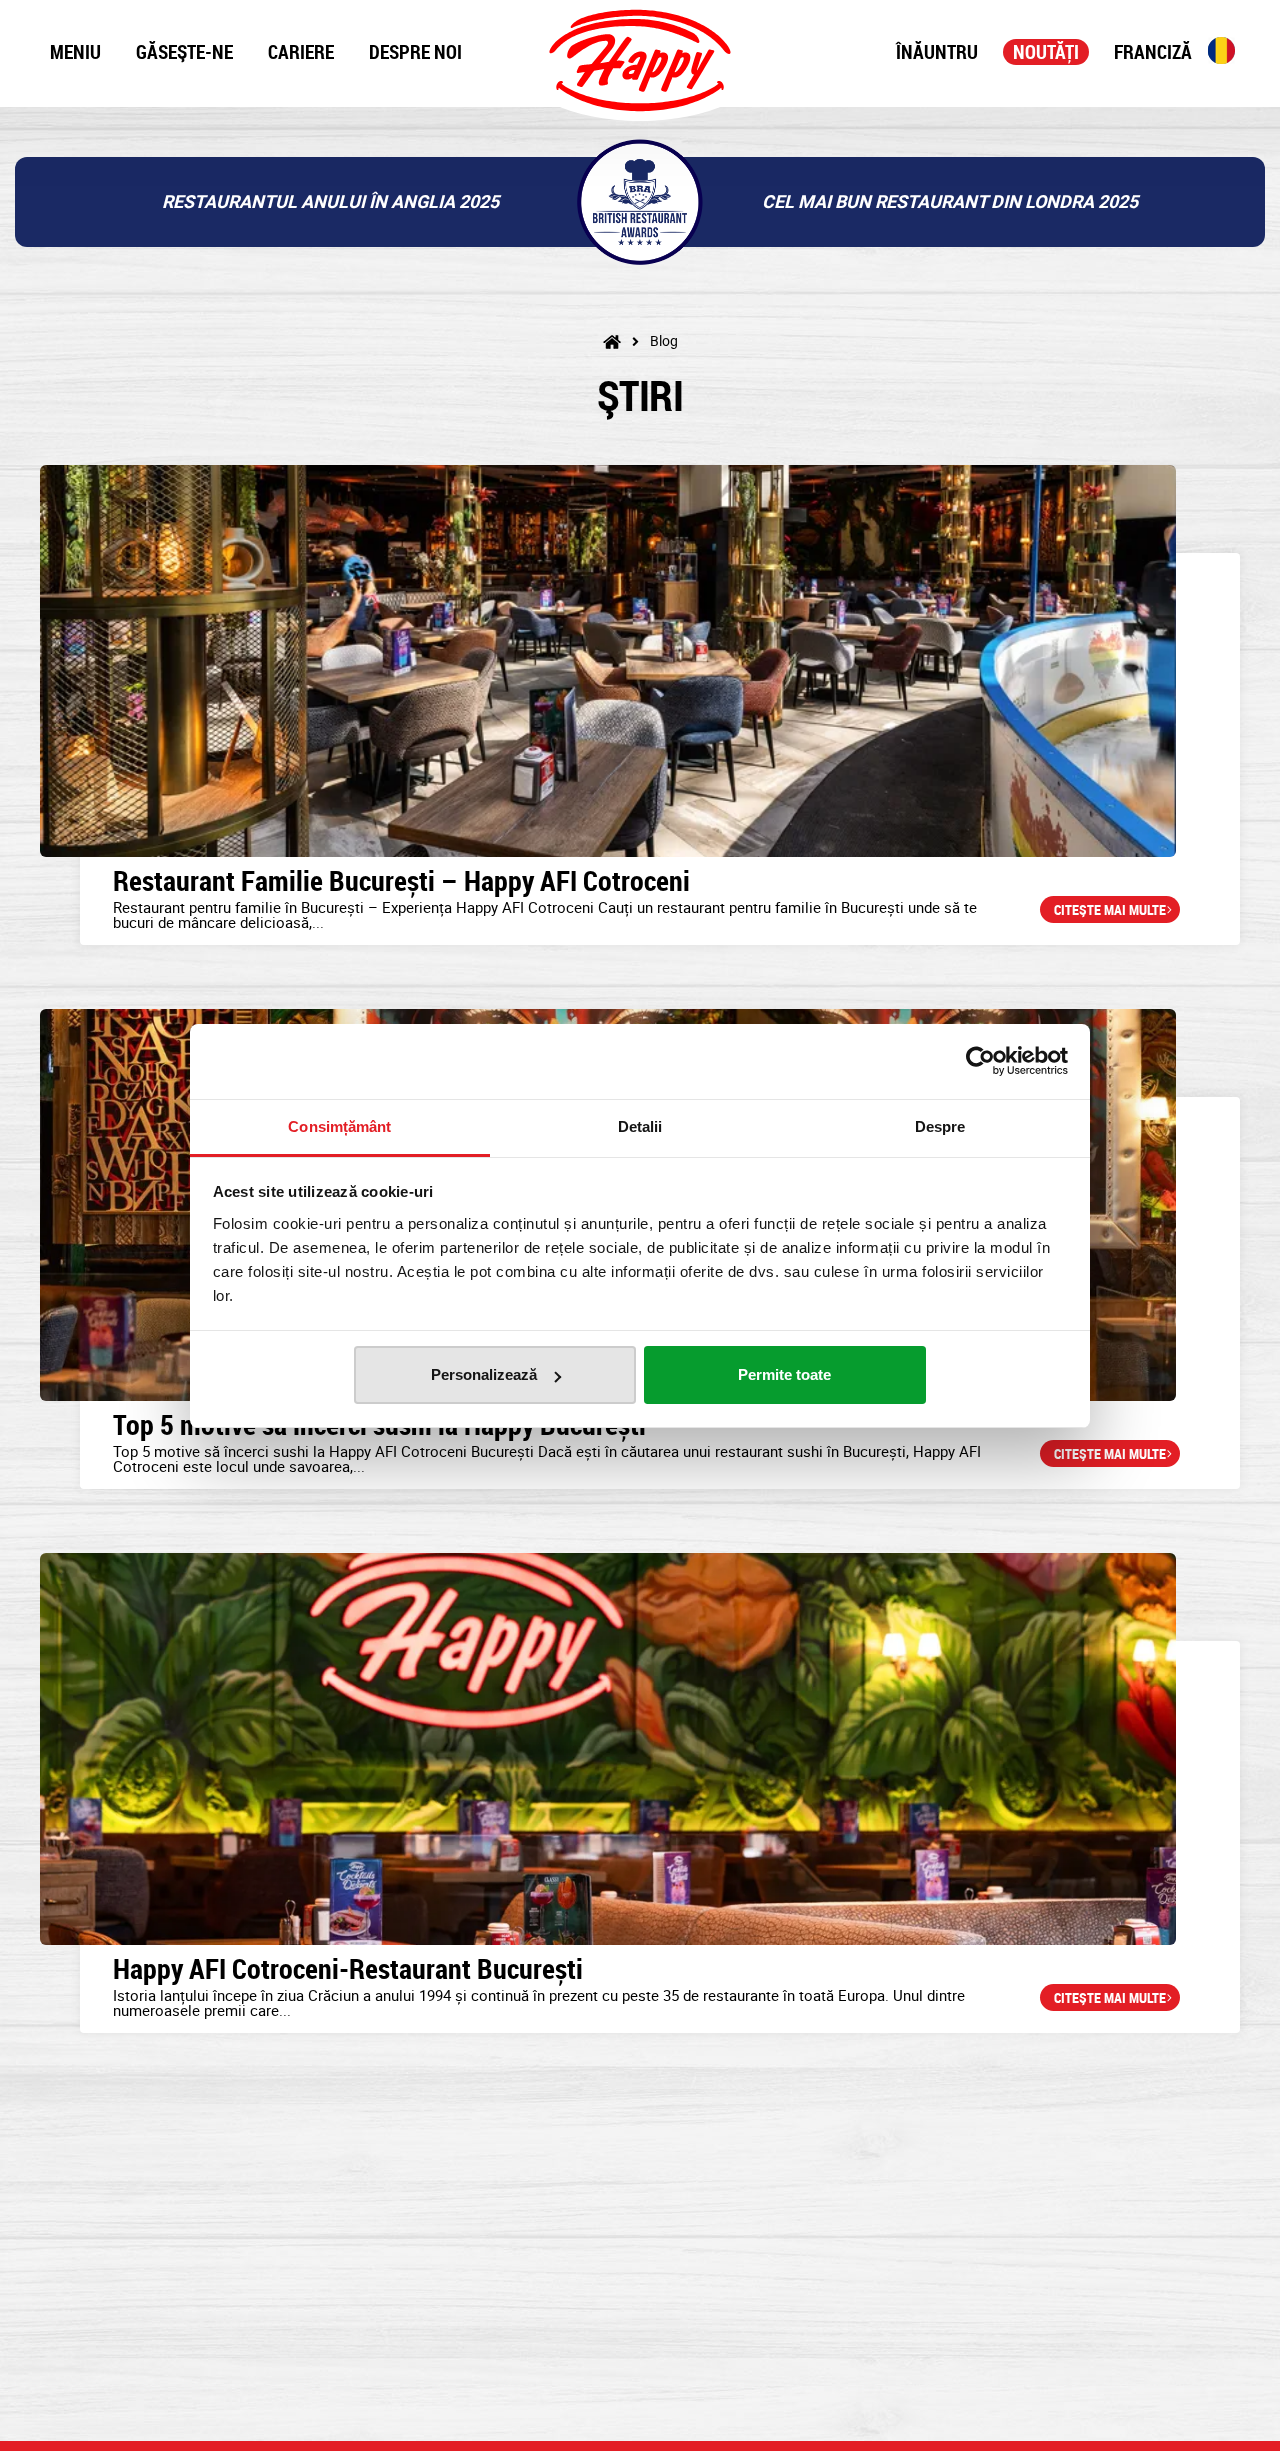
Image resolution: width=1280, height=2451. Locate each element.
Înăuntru (937, 52)
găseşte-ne (184, 52)
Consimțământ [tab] (339, 1126)
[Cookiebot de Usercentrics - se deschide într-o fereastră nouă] (980, 1061)
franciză (1153, 52)
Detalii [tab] (640, 1126)
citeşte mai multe (1110, 909)
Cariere (301, 52)
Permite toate (784, 1374)
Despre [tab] (940, 1126)
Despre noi (415, 52)
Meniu (75, 52)
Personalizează (484, 1374)
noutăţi (1046, 52)
